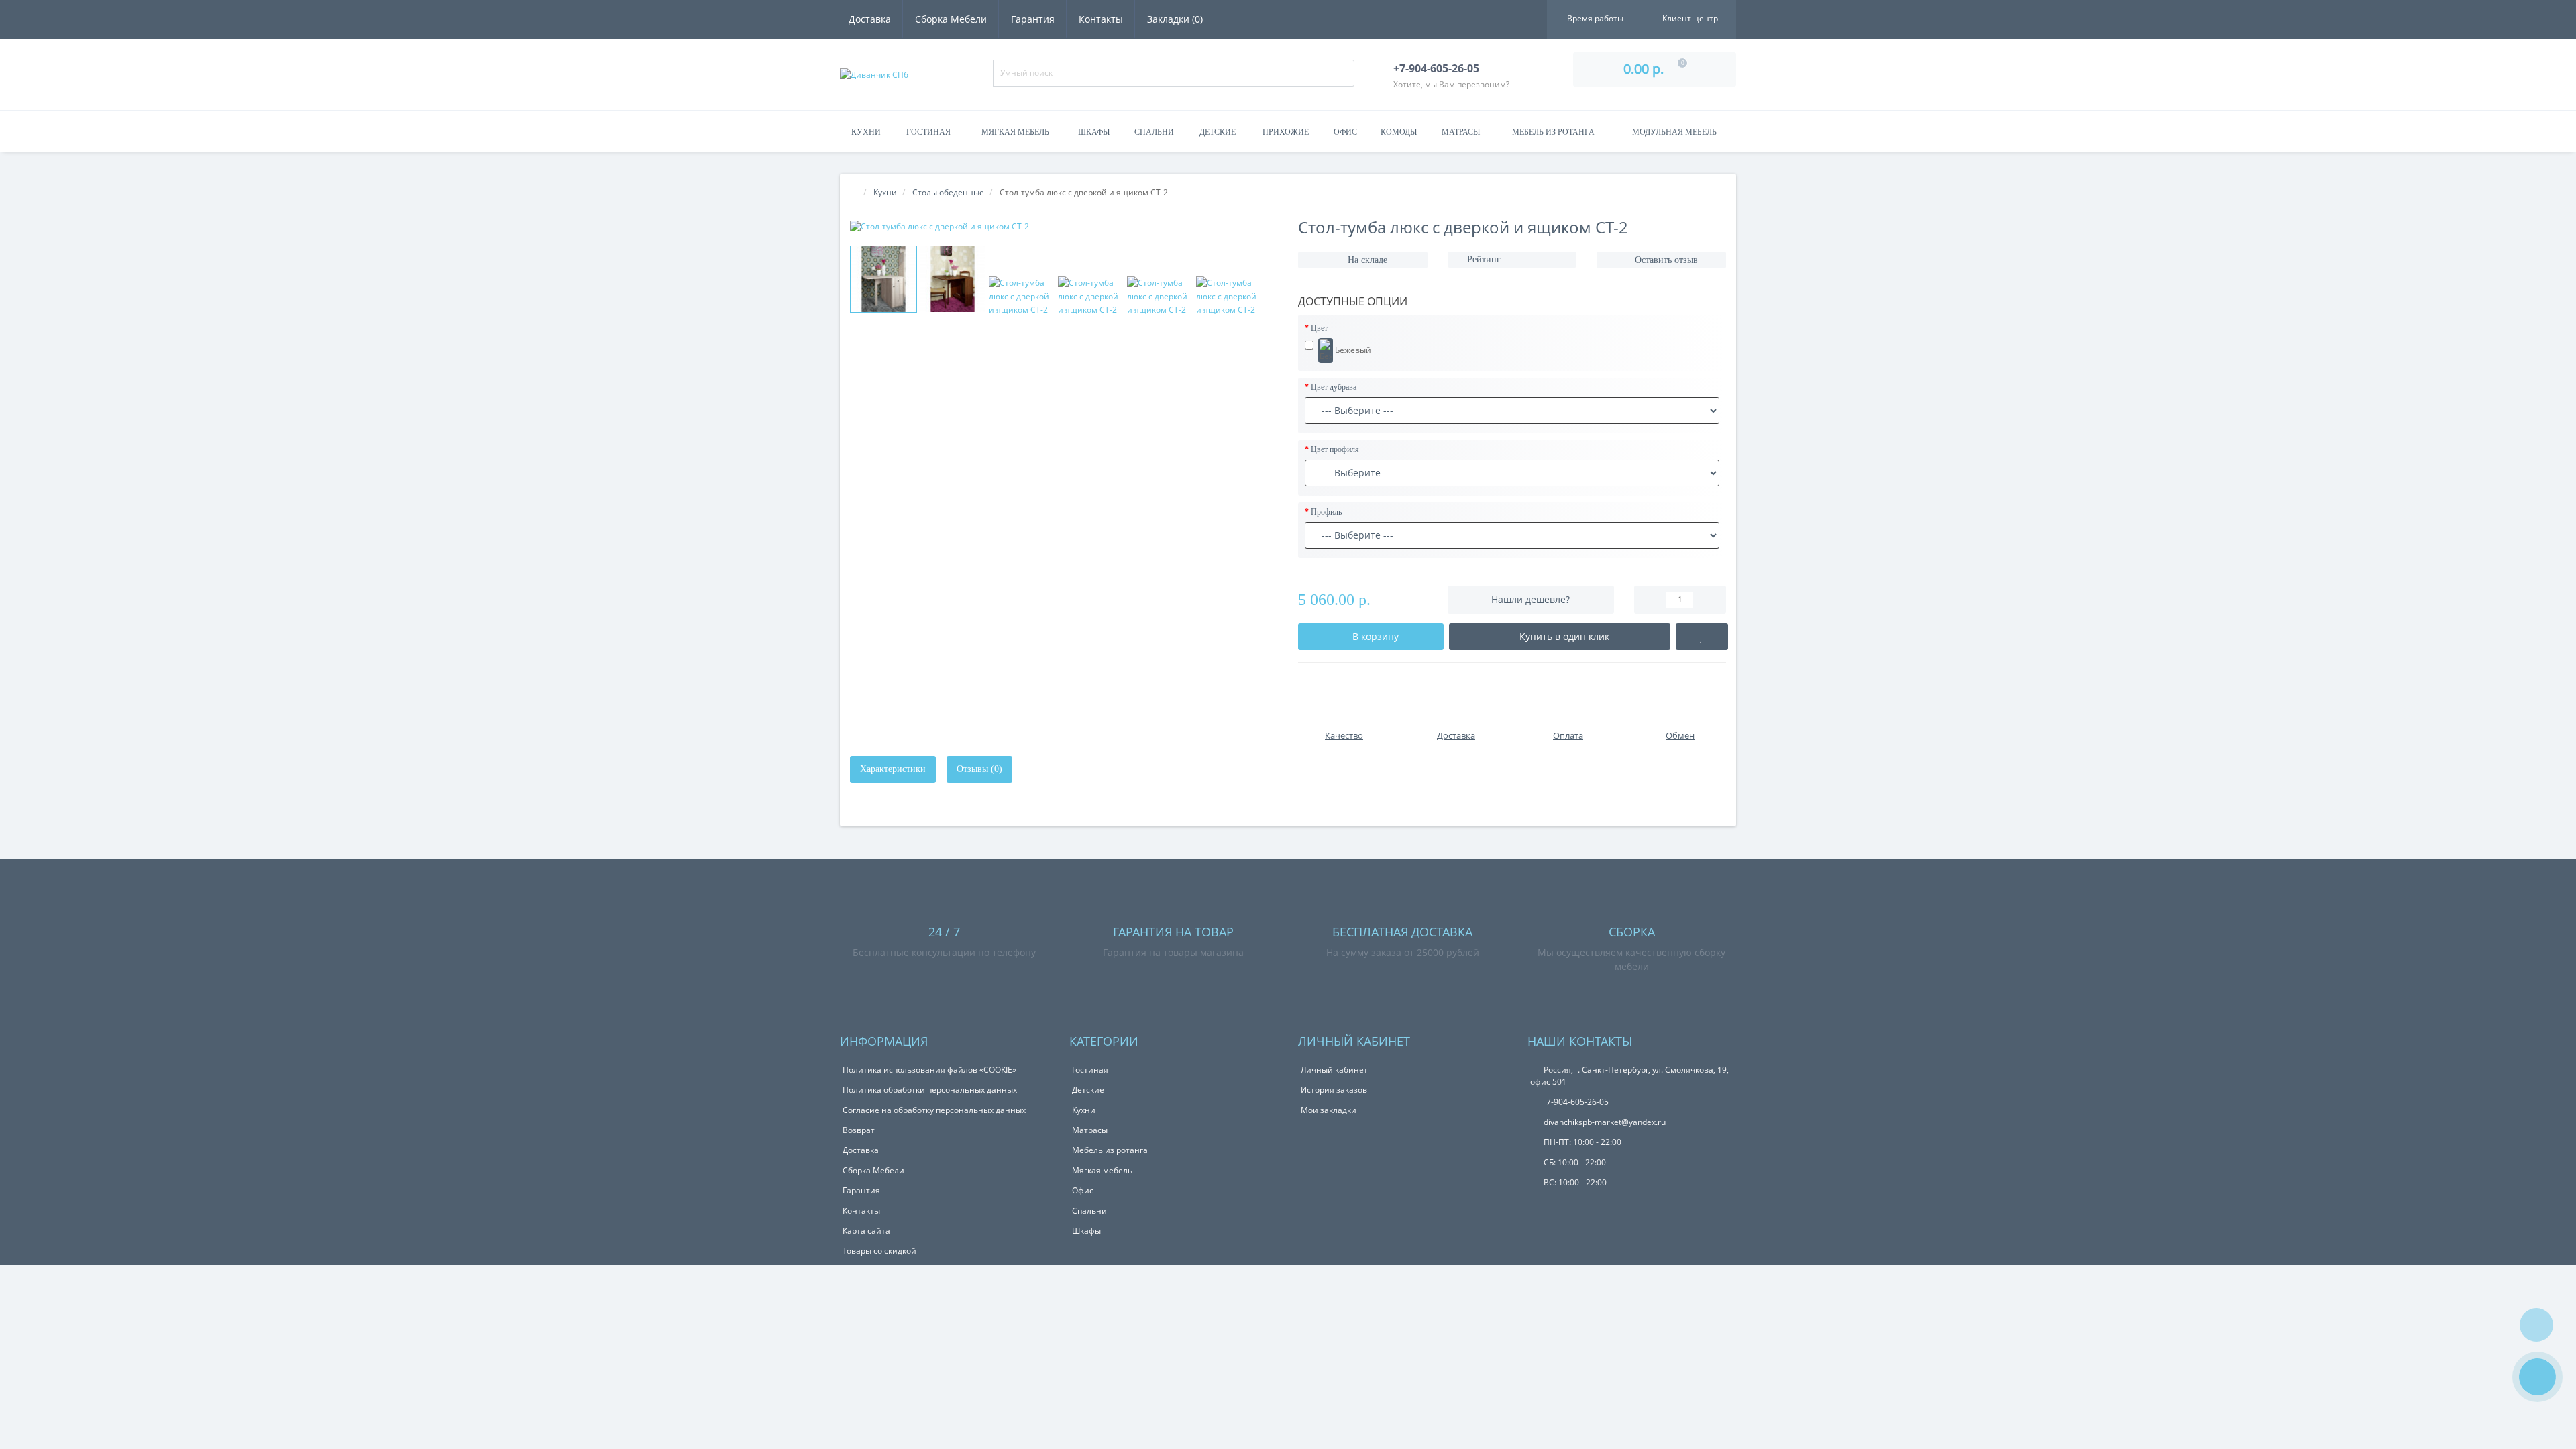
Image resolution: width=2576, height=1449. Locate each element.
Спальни (1154, 132)
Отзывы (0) (979, 769)
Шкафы (1094, 132)
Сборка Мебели (951, 19)
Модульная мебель (1674, 132)
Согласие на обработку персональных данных (934, 1110)
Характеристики (893, 769)
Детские (1218, 132)
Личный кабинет (1334, 1070)
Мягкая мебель (1015, 132)
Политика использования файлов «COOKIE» (929, 1070)
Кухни (866, 132)
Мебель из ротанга (1553, 132)
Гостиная (928, 132)
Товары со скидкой (879, 1251)
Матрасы (1461, 132)
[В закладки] (1702, 637)
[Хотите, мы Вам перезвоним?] (2537, 1377)
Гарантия (1033, 19)
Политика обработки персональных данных (930, 1090)
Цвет (1319, 328)
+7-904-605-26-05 (1575, 1102)
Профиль (1326, 512)
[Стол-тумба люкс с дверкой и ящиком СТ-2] (1064, 226)
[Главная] (854, 192)
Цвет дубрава (1334, 387)
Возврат (859, 1130)
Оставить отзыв (1666, 260)
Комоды (1399, 132)
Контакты (1101, 19)
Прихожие (1286, 132)
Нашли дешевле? (1531, 599)
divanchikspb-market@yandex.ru (1604, 1122)
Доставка (870, 19)
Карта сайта (866, 1231)
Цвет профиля (1335, 449)
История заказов (1334, 1090)
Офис (1345, 132)
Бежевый (1352, 349)
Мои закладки (1329, 1110)
